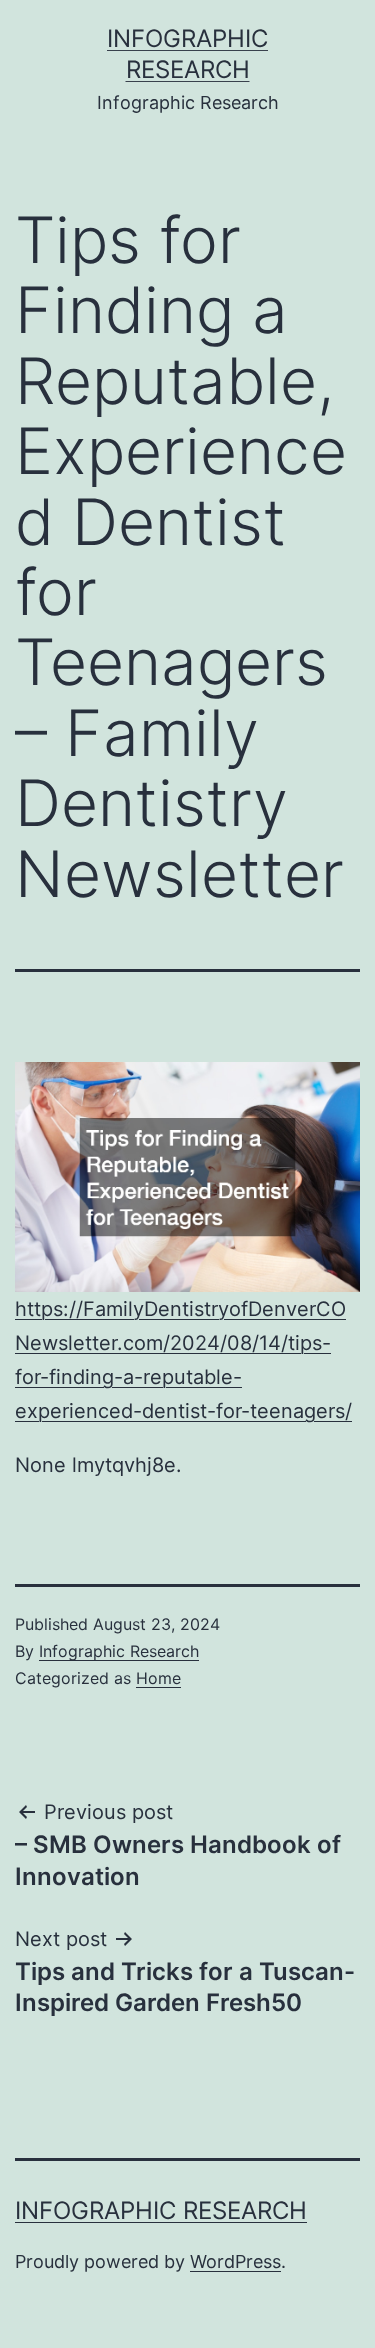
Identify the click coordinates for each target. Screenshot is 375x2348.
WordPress (235, 2261)
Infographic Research (119, 1651)
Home (158, 1678)
